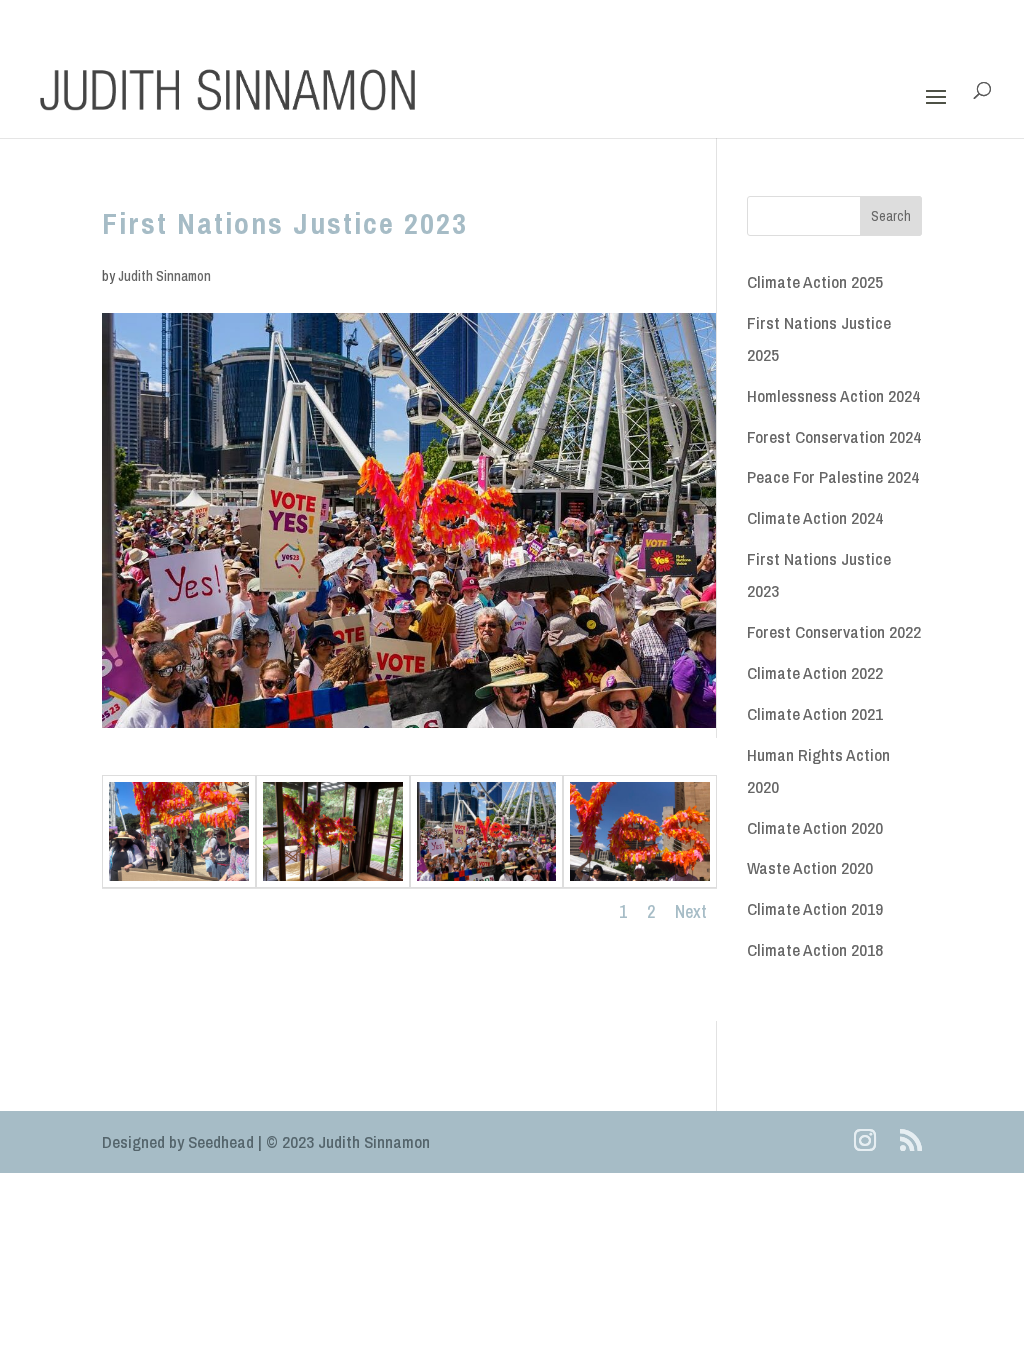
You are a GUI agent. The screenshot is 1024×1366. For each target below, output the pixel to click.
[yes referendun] (640, 880)
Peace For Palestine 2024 (833, 476)
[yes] (333, 880)
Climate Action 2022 (815, 672)
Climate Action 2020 (815, 827)
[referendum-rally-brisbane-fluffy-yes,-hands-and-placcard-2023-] (179, 880)
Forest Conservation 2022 (834, 631)
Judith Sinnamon (164, 276)
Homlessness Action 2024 (833, 395)
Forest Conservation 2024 (834, 436)
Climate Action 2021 (815, 713)
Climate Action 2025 (815, 281)
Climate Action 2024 (815, 517)
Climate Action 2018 (815, 949)
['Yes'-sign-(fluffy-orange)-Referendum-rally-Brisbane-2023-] (487, 880)
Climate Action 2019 (815, 908)
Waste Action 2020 (810, 867)
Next (691, 911)
